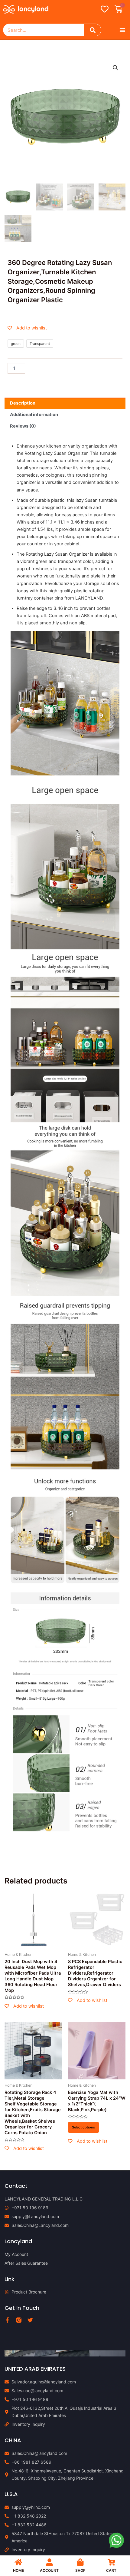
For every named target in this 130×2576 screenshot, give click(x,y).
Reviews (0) (23, 426)
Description (23, 403)
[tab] (65, 403)
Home (18, 2570)
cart (111, 2570)
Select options (83, 2127)
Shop (80, 2570)
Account (49, 2570)
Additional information (34, 415)
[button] (122, 30)
